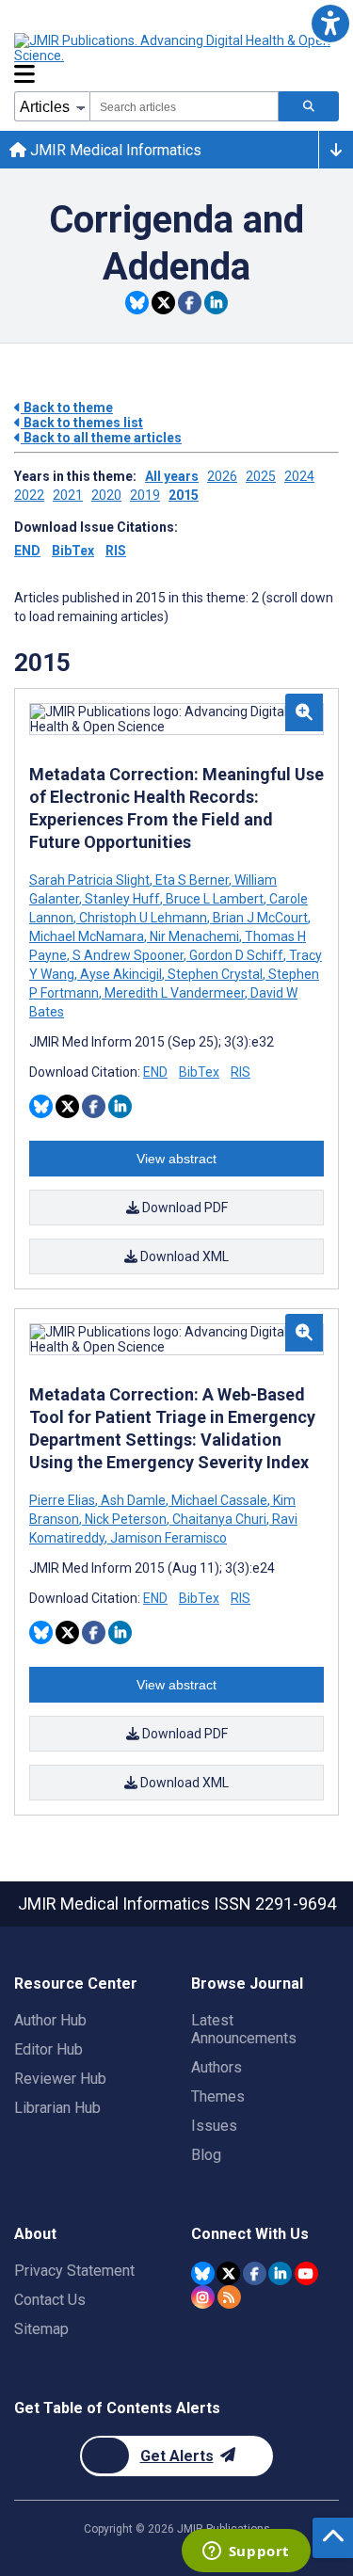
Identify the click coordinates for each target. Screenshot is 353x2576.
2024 (299, 476)
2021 (68, 495)
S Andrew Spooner (128, 955)
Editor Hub (48, 2049)
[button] (330, 23)
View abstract (176, 1159)
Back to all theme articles (101, 438)
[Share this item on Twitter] (163, 303)
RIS (116, 551)
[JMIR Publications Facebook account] (255, 2273)
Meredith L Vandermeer (175, 993)
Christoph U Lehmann (143, 918)
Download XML (183, 1256)
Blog (206, 2155)
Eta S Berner (192, 880)
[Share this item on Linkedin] (216, 303)
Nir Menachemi (194, 936)
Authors (217, 2067)
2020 (106, 495)
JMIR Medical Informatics (114, 150)
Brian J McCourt (260, 918)
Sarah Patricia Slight (91, 880)
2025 (261, 476)
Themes (218, 2096)
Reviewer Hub (60, 2079)
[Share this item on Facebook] (190, 303)
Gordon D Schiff (236, 955)
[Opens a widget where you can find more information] (246, 2552)
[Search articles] (309, 106)
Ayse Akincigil (121, 974)
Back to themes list (82, 423)
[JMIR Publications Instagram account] (203, 2297)
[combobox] (184, 106)
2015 (184, 495)
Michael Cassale (219, 1500)
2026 (222, 476)
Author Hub (50, 2020)
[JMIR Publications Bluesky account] (203, 2273)
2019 (145, 495)
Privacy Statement (74, 2271)
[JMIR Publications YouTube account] (306, 2273)
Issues (214, 2126)
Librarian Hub (57, 2108)
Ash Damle (133, 1500)
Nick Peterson (126, 1519)
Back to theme (67, 408)
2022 (29, 495)
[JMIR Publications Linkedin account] (280, 2273)
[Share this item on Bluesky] (137, 303)
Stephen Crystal (215, 974)
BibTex (73, 551)
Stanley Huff (122, 899)
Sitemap (41, 2329)
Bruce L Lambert (215, 899)
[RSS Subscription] (229, 2297)
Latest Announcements (244, 2029)
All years (172, 476)
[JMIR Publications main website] (174, 48)
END (27, 551)
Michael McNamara (88, 936)
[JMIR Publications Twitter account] (228, 2273)
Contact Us (50, 2300)
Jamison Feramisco (167, 1538)
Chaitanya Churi (219, 1519)
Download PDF (184, 1208)
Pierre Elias (64, 1500)
